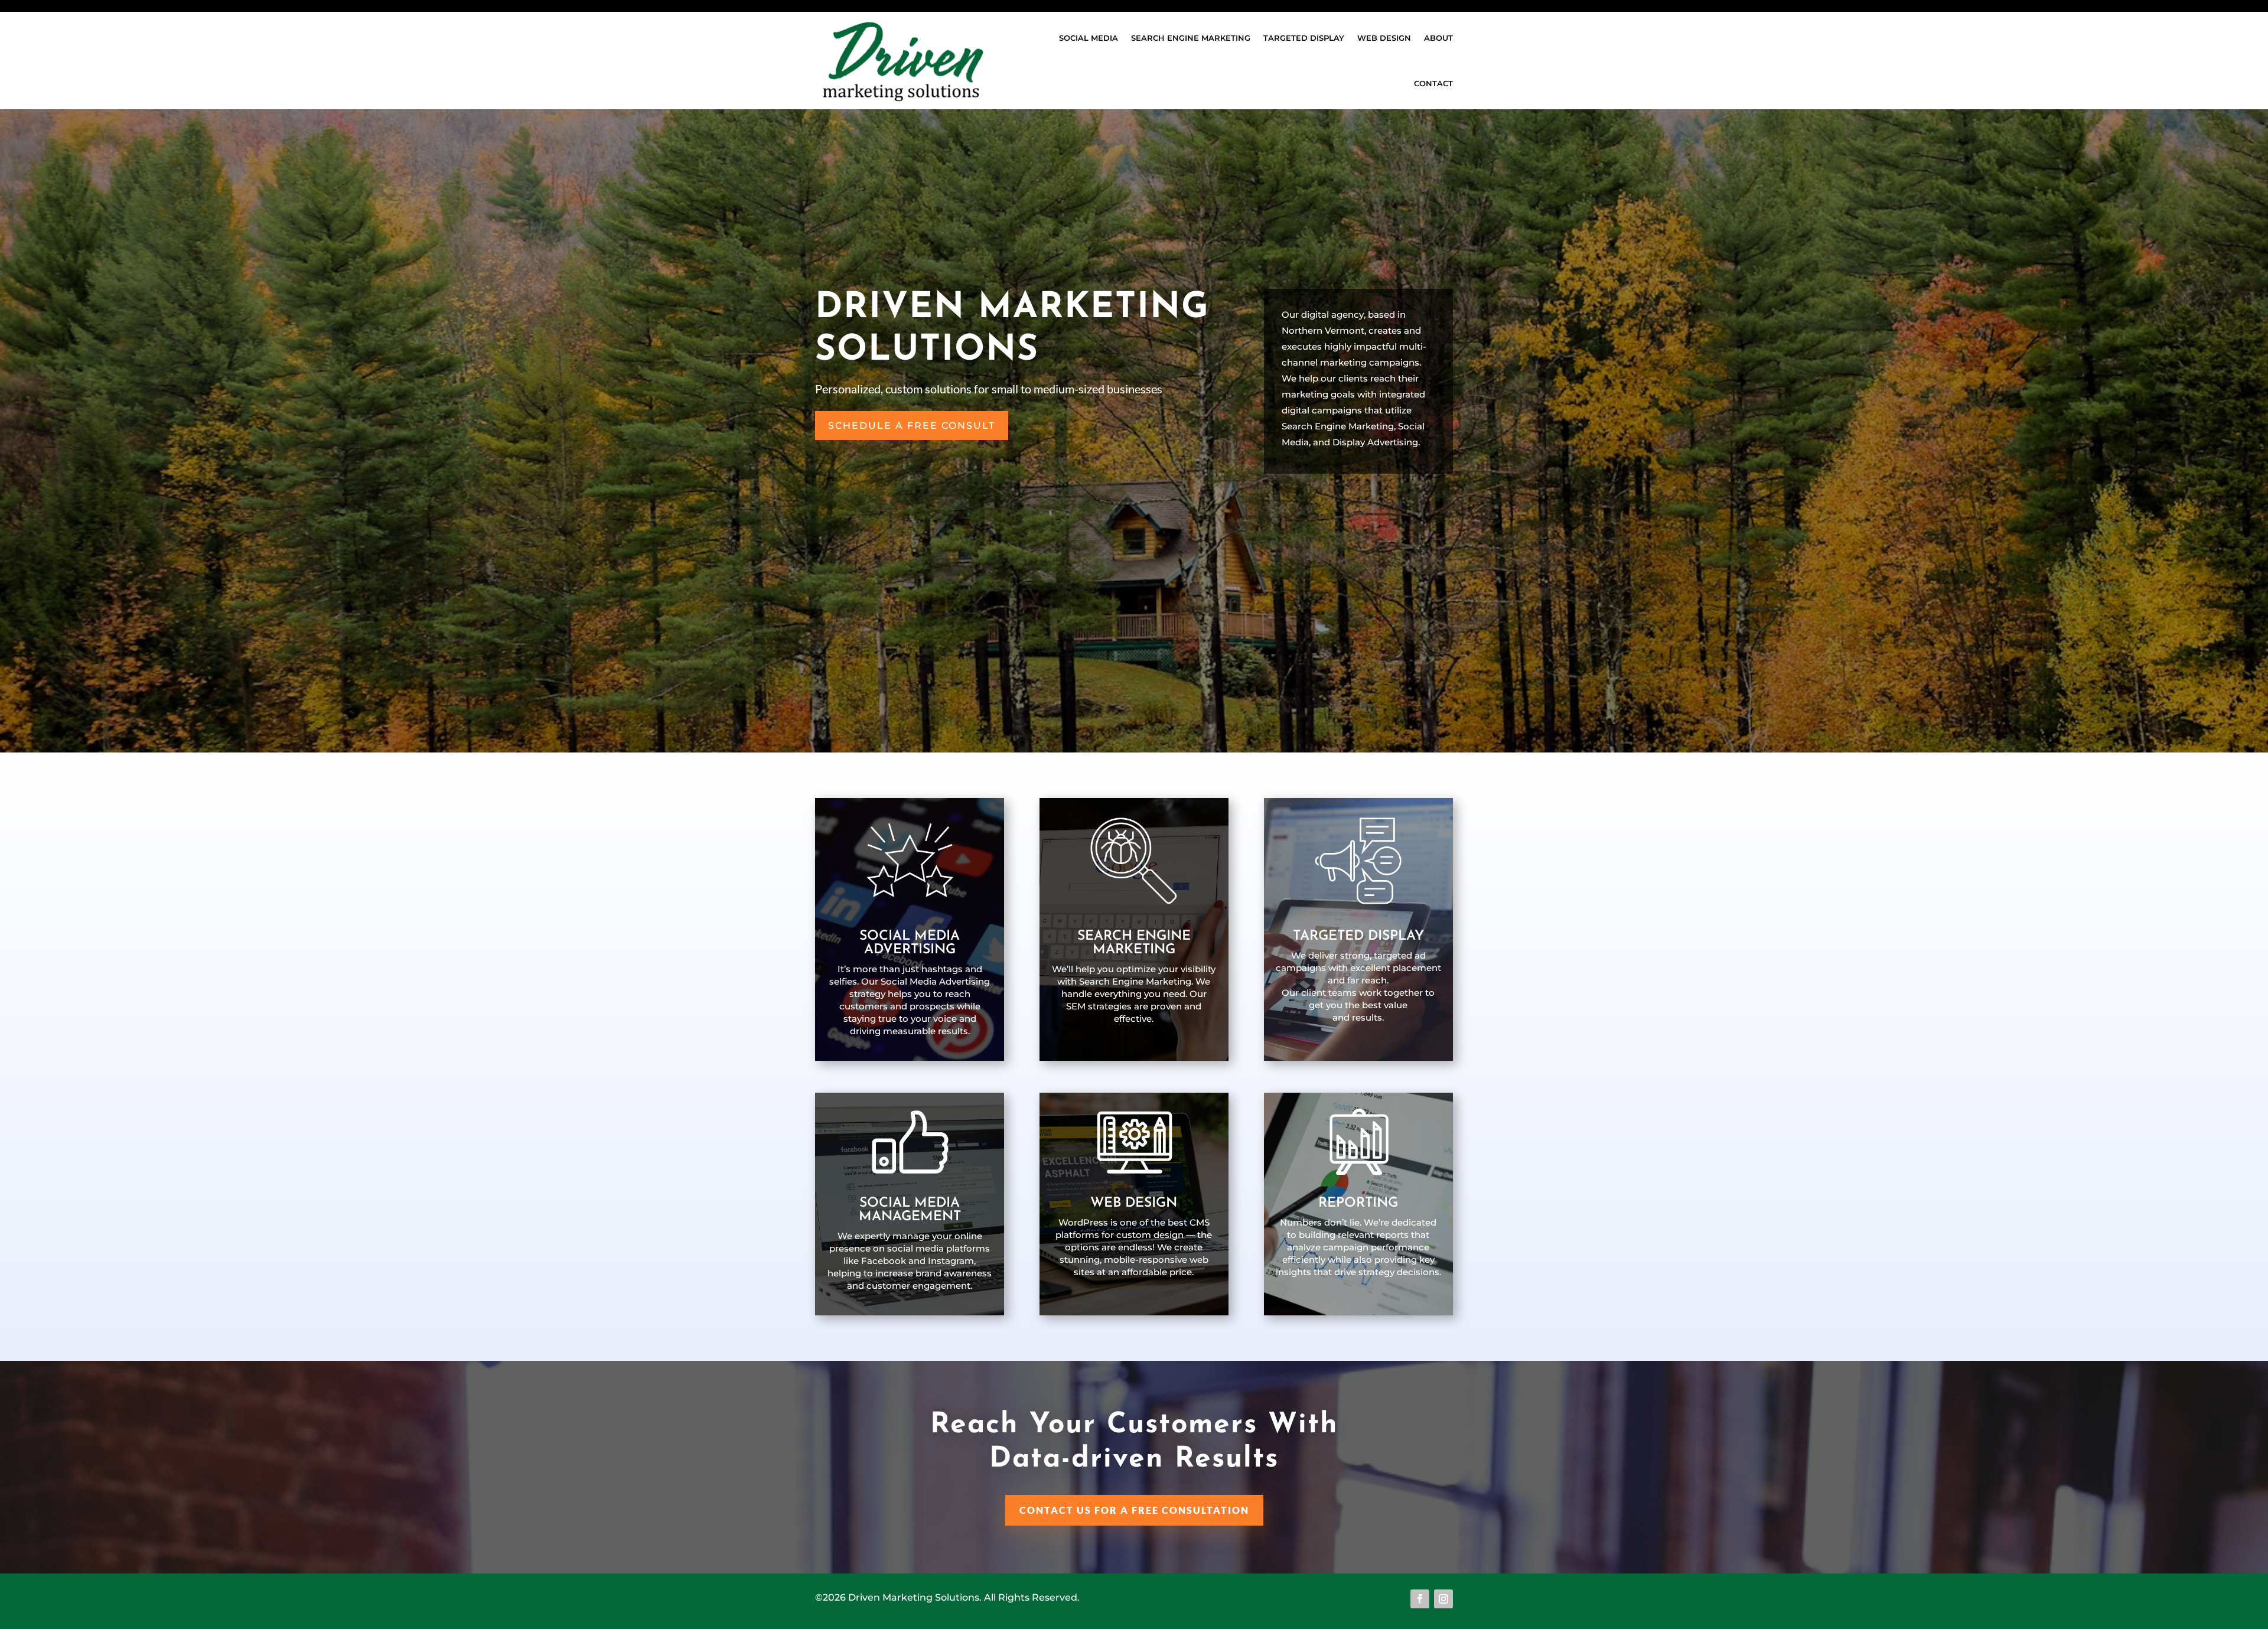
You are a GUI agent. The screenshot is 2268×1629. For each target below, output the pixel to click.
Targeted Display (1304, 38)
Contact (1433, 83)
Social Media (1089, 38)
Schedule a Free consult (912, 426)
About (1438, 38)
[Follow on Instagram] (1443, 1599)
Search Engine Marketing (1191, 38)
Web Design (1384, 38)
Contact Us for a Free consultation (1134, 1510)
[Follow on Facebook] (1420, 1599)
